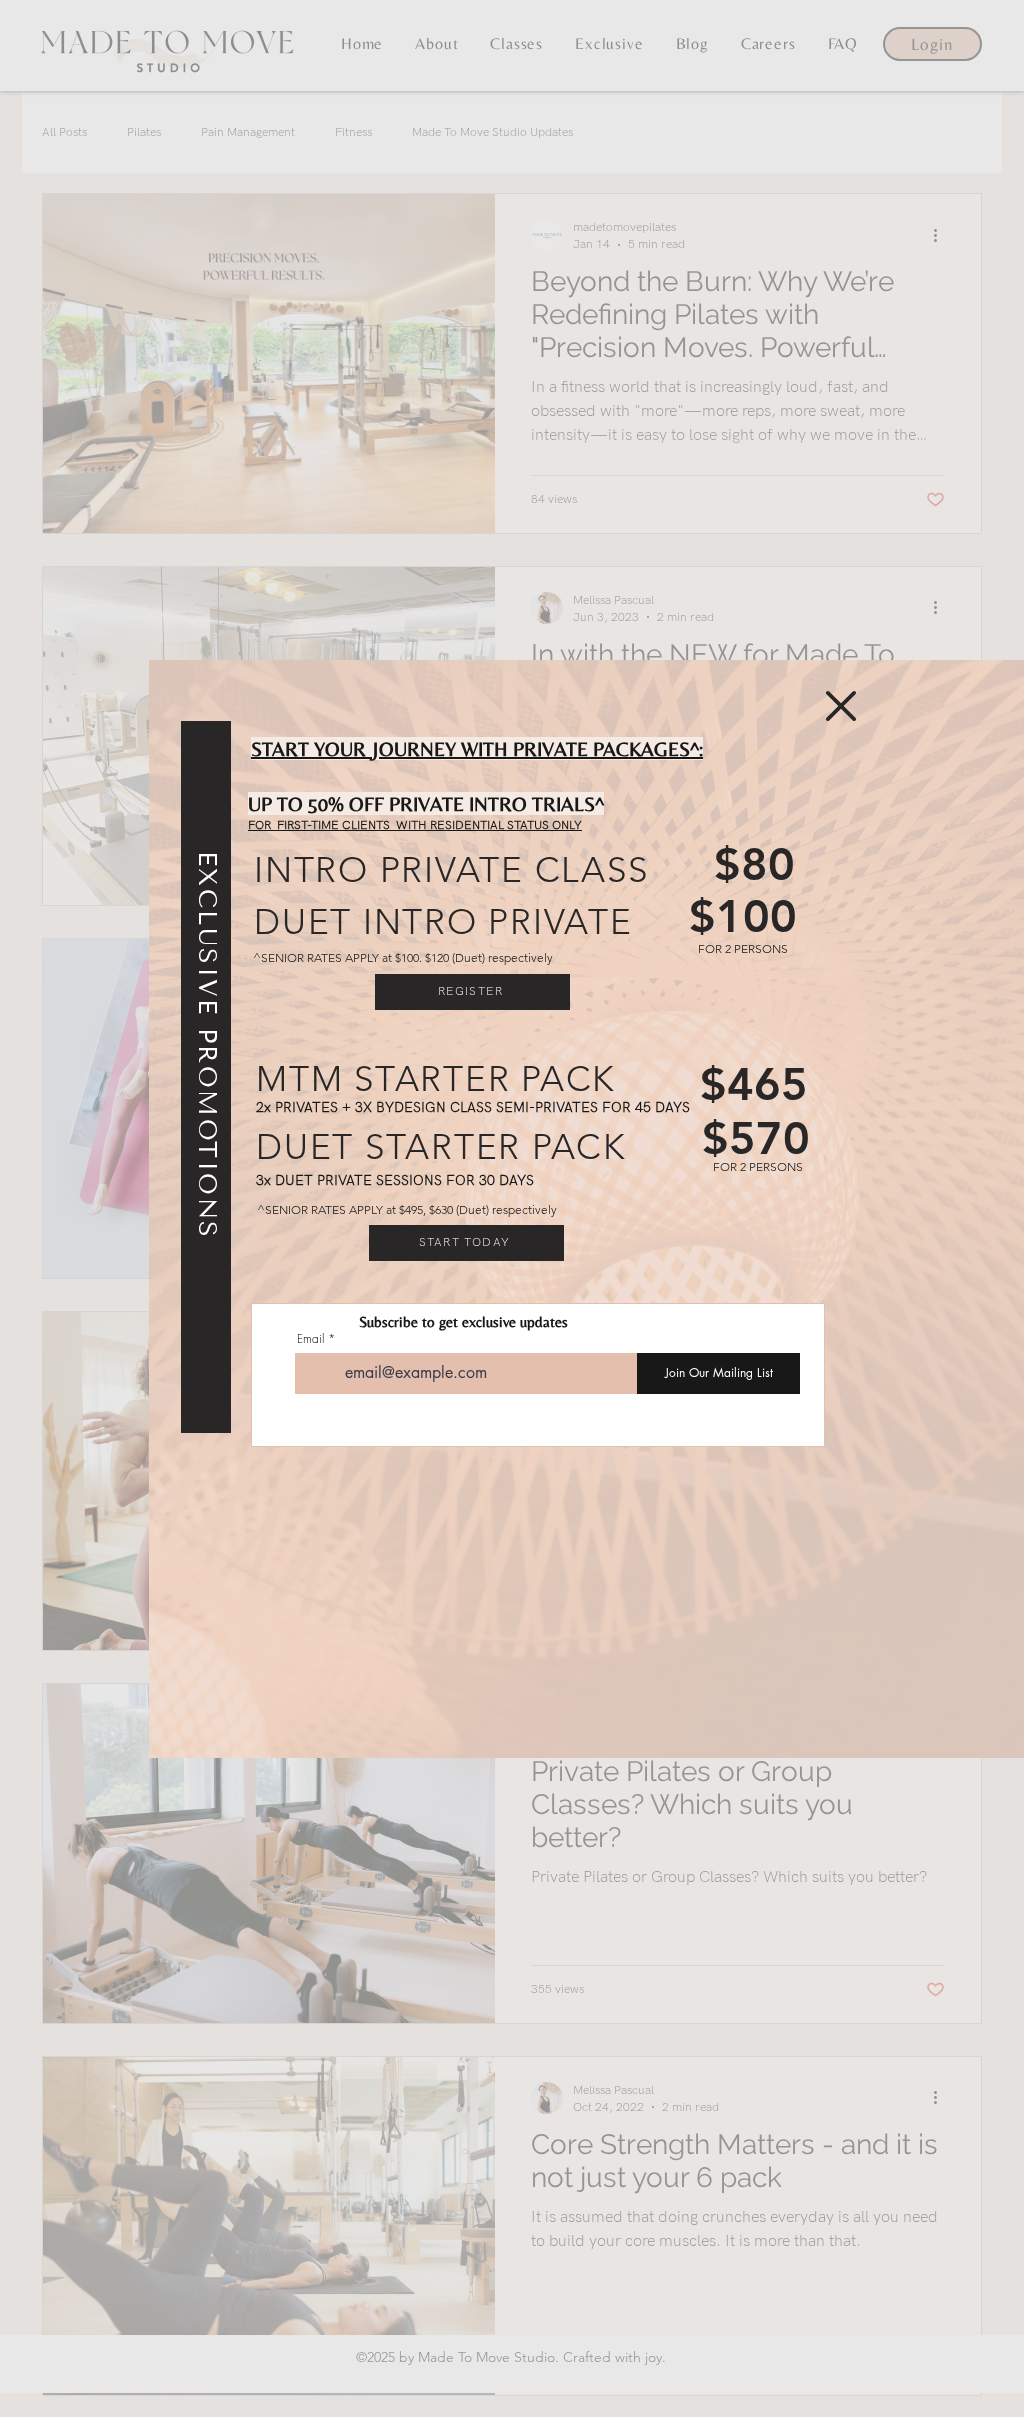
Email (310, 1339)
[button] (841, 706)
